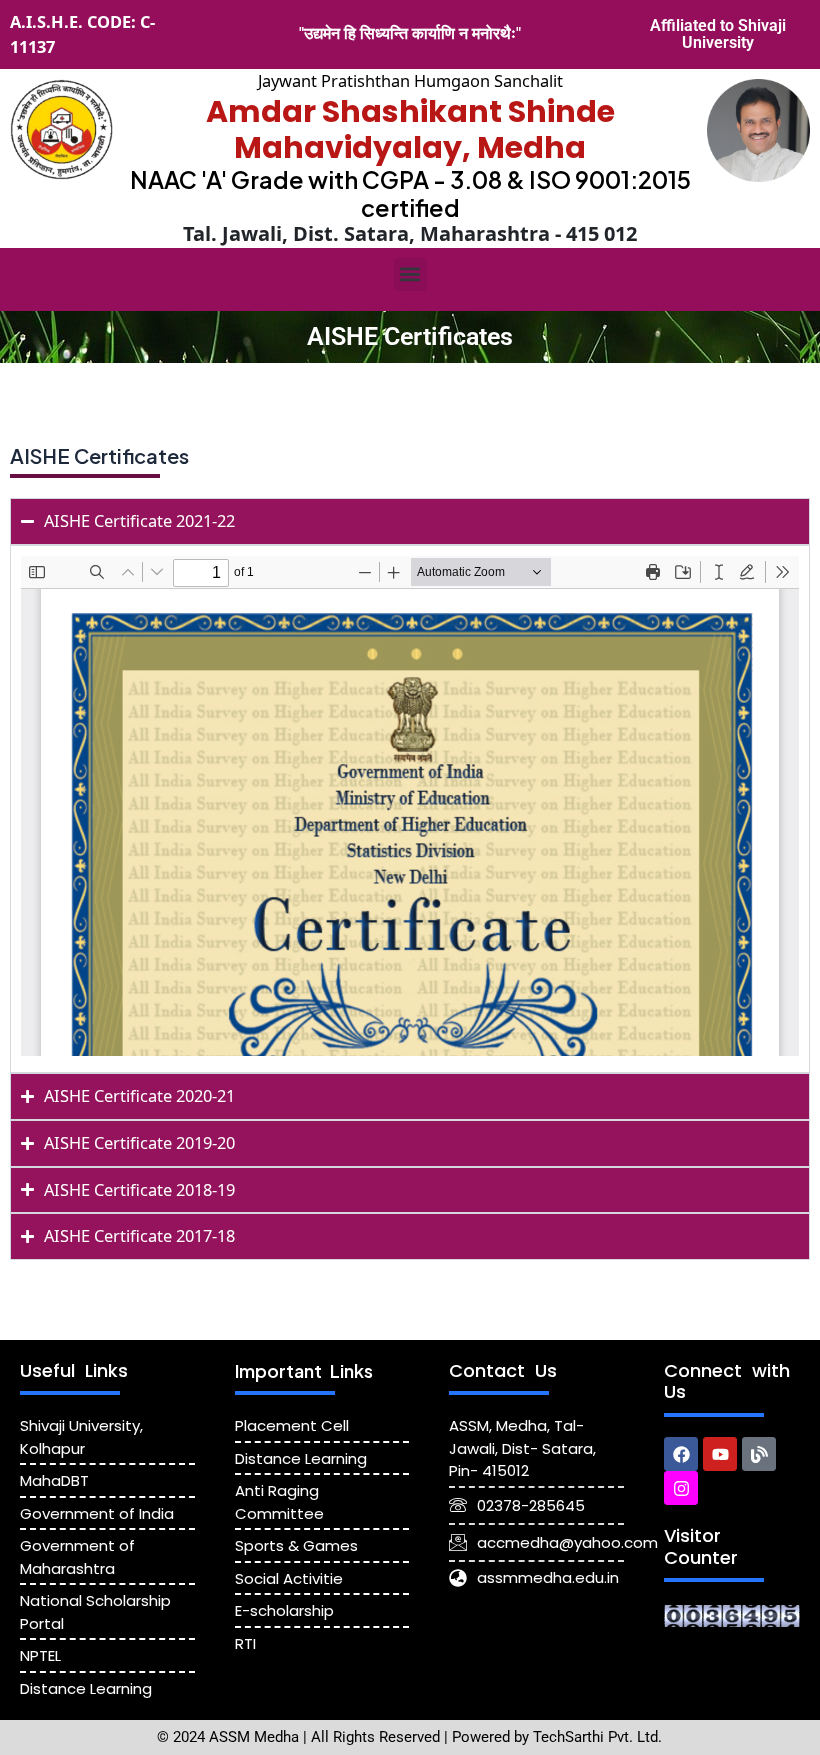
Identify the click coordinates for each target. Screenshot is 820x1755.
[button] (410, 274)
